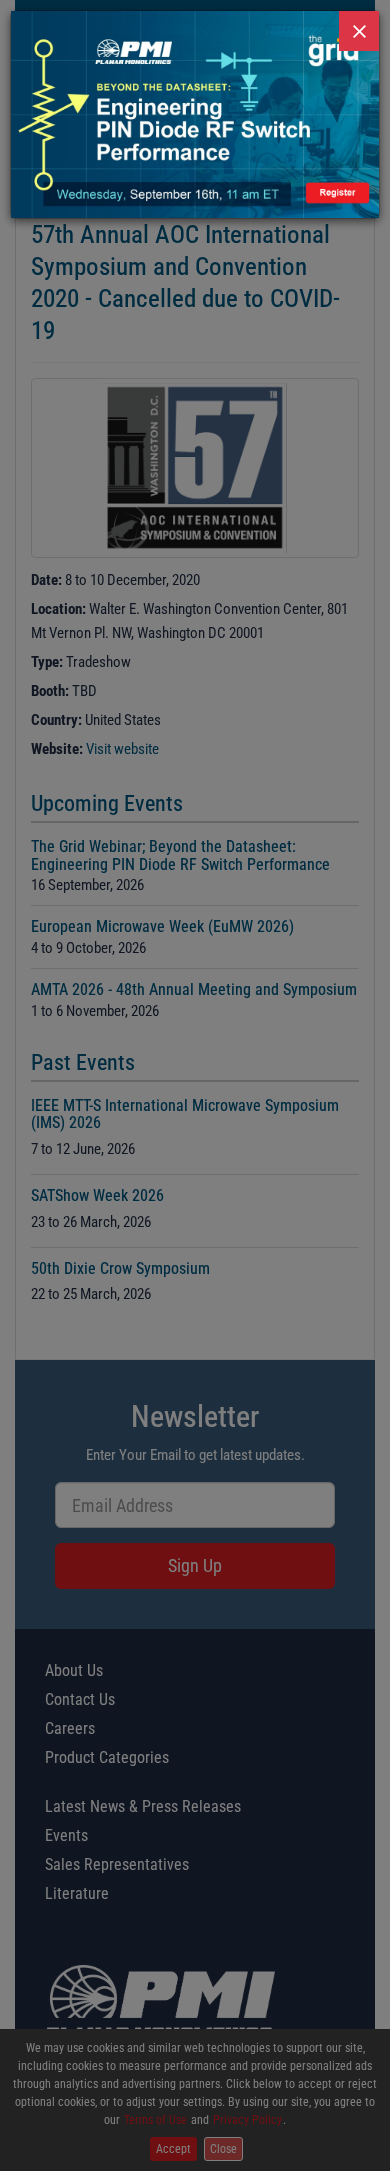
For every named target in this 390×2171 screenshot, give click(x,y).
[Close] (359, 31)
